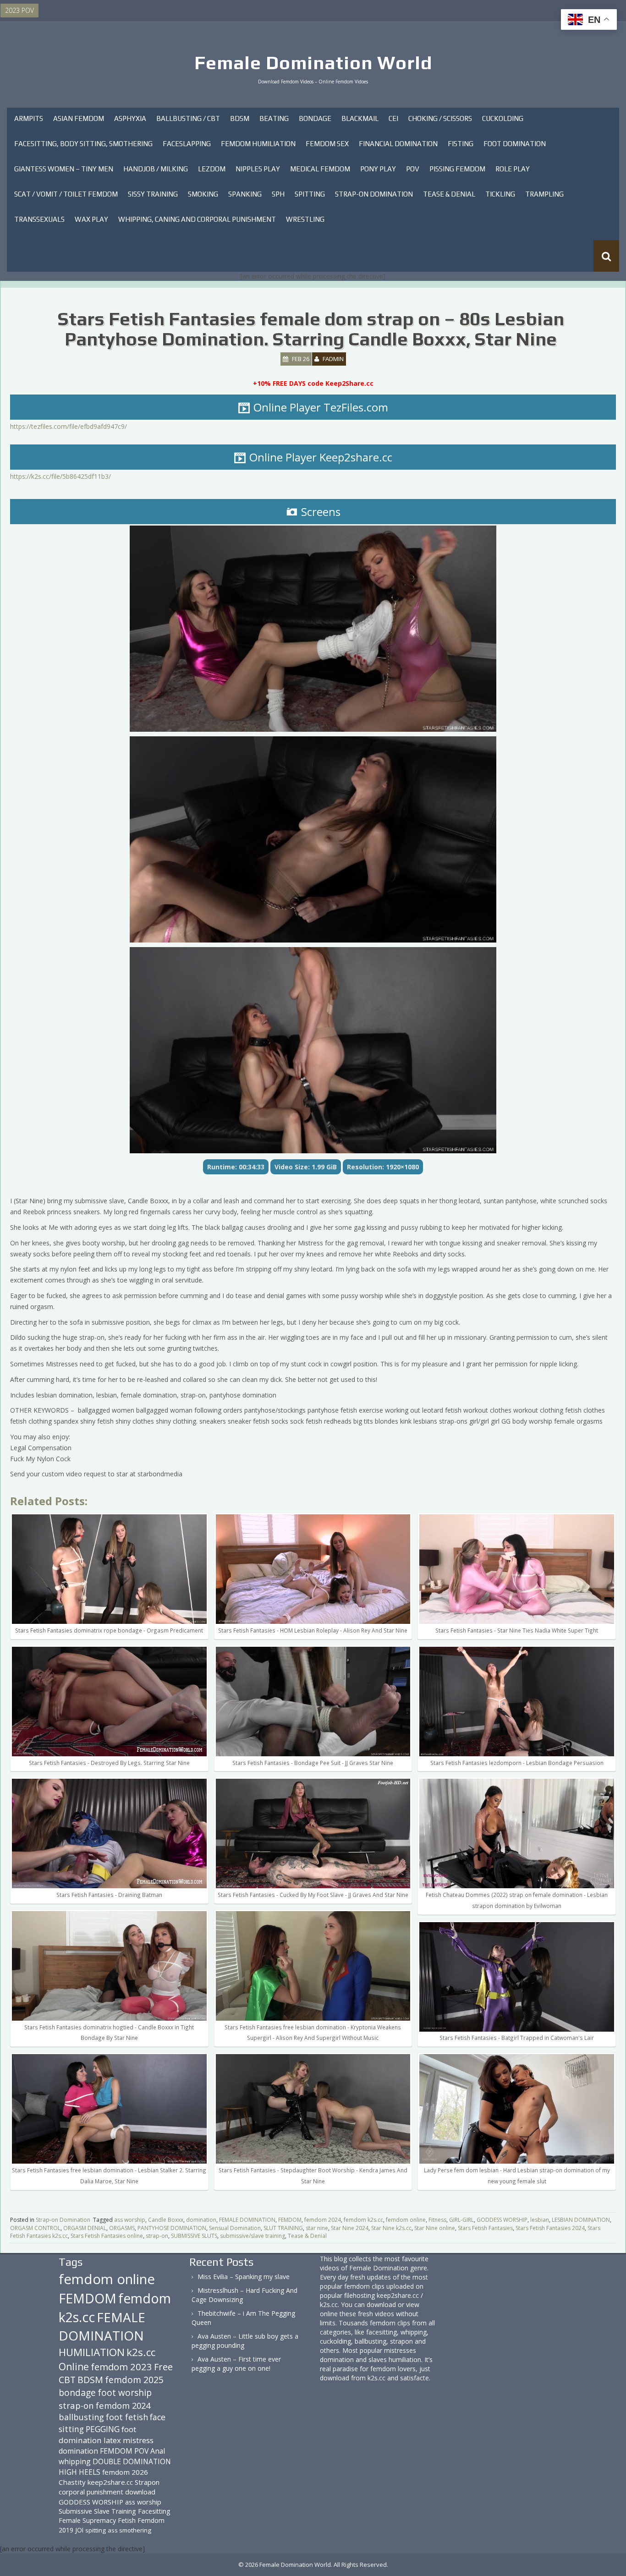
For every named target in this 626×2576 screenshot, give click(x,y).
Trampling (544, 194)
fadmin (333, 359)
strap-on (157, 2236)
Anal (158, 2451)
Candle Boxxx (166, 2220)
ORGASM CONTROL (35, 2228)
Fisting (461, 144)
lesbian (540, 2220)
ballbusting (81, 2417)
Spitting (310, 194)
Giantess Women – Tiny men (64, 169)
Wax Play (91, 219)
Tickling (500, 194)
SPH (278, 194)
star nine (317, 2228)
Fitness (437, 2220)
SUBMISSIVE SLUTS (194, 2236)
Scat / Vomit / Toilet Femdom (66, 194)
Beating (274, 118)
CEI (393, 118)
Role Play (513, 169)
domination (201, 2220)
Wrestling (305, 219)
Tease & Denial (449, 194)
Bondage (315, 118)
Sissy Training (153, 194)
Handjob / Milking (156, 169)
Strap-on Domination (374, 194)
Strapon (147, 2482)
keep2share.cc (110, 2482)
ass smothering (129, 2530)
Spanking (245, 194)
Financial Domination (398, 144)
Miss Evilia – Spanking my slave (244, 2277)
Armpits (29, 118)
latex (112, 2440)
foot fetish (127, 2417)
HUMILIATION (92, 2352)
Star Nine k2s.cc (391, 2228)
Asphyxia (130, 118)
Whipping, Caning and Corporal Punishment (197, 219)
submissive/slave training (253, 2236)
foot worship (125, 2393)
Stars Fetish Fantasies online (107, 2236)
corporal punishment (91, 2492)
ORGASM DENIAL (85, 2228)
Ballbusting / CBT (188, 118)
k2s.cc (141, 2352)
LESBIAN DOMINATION (581, 2220)
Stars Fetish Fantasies (485, 2228)
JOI (79, 2530)
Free (163, 2367)
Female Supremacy (87, 2520)
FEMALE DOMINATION (247, 2220)
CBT (67, 2380)
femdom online (406, 2220)
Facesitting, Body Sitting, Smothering (83, 144)
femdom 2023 (121, 2367)
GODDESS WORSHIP (502, 2220)
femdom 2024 (323, 2220)
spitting (96, 2530)
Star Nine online (435, 2228)
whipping (75, 2461)
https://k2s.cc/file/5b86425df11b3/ (60, 476)
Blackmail (360, 118)
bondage (77, 2392)
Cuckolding (503, 118)
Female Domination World (313, 63)
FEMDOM (290, 2220)
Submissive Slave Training (97, 2511)
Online (74, 2367)
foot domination (97, 2435)
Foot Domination (515, 144)
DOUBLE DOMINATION (132, 2461)
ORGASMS (122, 2228)
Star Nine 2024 (350, 2228)
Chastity (72, 2482)
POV (413, 169)
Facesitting (154, 2511)
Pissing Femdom (457, 169)
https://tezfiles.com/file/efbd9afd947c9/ (69, 426)
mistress (138, 2440)
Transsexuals (39, 219)
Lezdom (212, 169)
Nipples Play (258, 169)
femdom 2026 (125, 2472)
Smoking (203, 194)
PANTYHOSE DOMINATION (172, 2228)
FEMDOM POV (124, 2451)
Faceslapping (187, 144)
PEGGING (103, 2429)
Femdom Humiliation (258, 144)
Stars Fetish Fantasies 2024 (550, 2228)
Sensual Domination (235, 2228)
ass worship (130, 2220)
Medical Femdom (320, 169)
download (140, 2492)
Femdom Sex (327, 144)
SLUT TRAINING (283, 2228)
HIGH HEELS (80, 2472)
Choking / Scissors (440, 118)
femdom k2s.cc (363, 2220)
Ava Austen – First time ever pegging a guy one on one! (236, 2364)
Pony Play (378, 169)
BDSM (240, 118)
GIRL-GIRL (461, 2220)
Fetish (127, 2520)
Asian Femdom (79, 118)
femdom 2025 (134, 2380)
